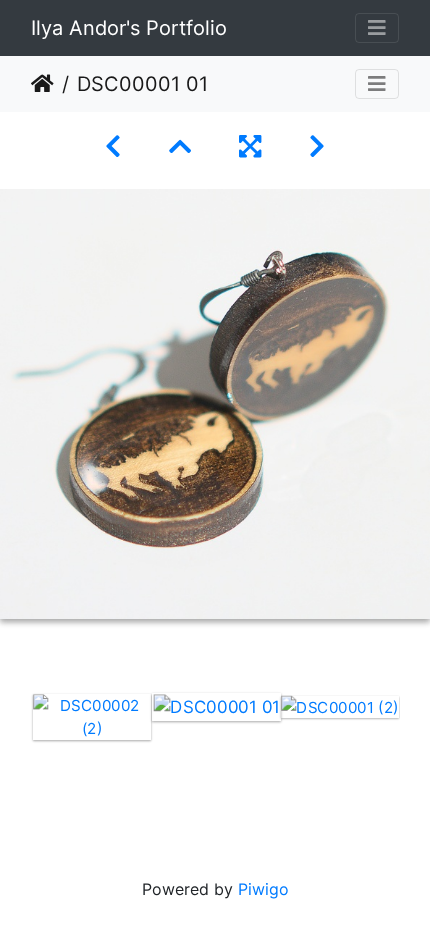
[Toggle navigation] (377, 28)
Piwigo (263, 889)
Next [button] (415, 757)
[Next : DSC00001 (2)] (317, 146)
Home (42, 84)
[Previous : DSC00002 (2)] (113, 146)
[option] (92, 717)
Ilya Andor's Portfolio (129, 28)
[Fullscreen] (250, 146)
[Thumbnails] (180, 146)
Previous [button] (15, 757)
